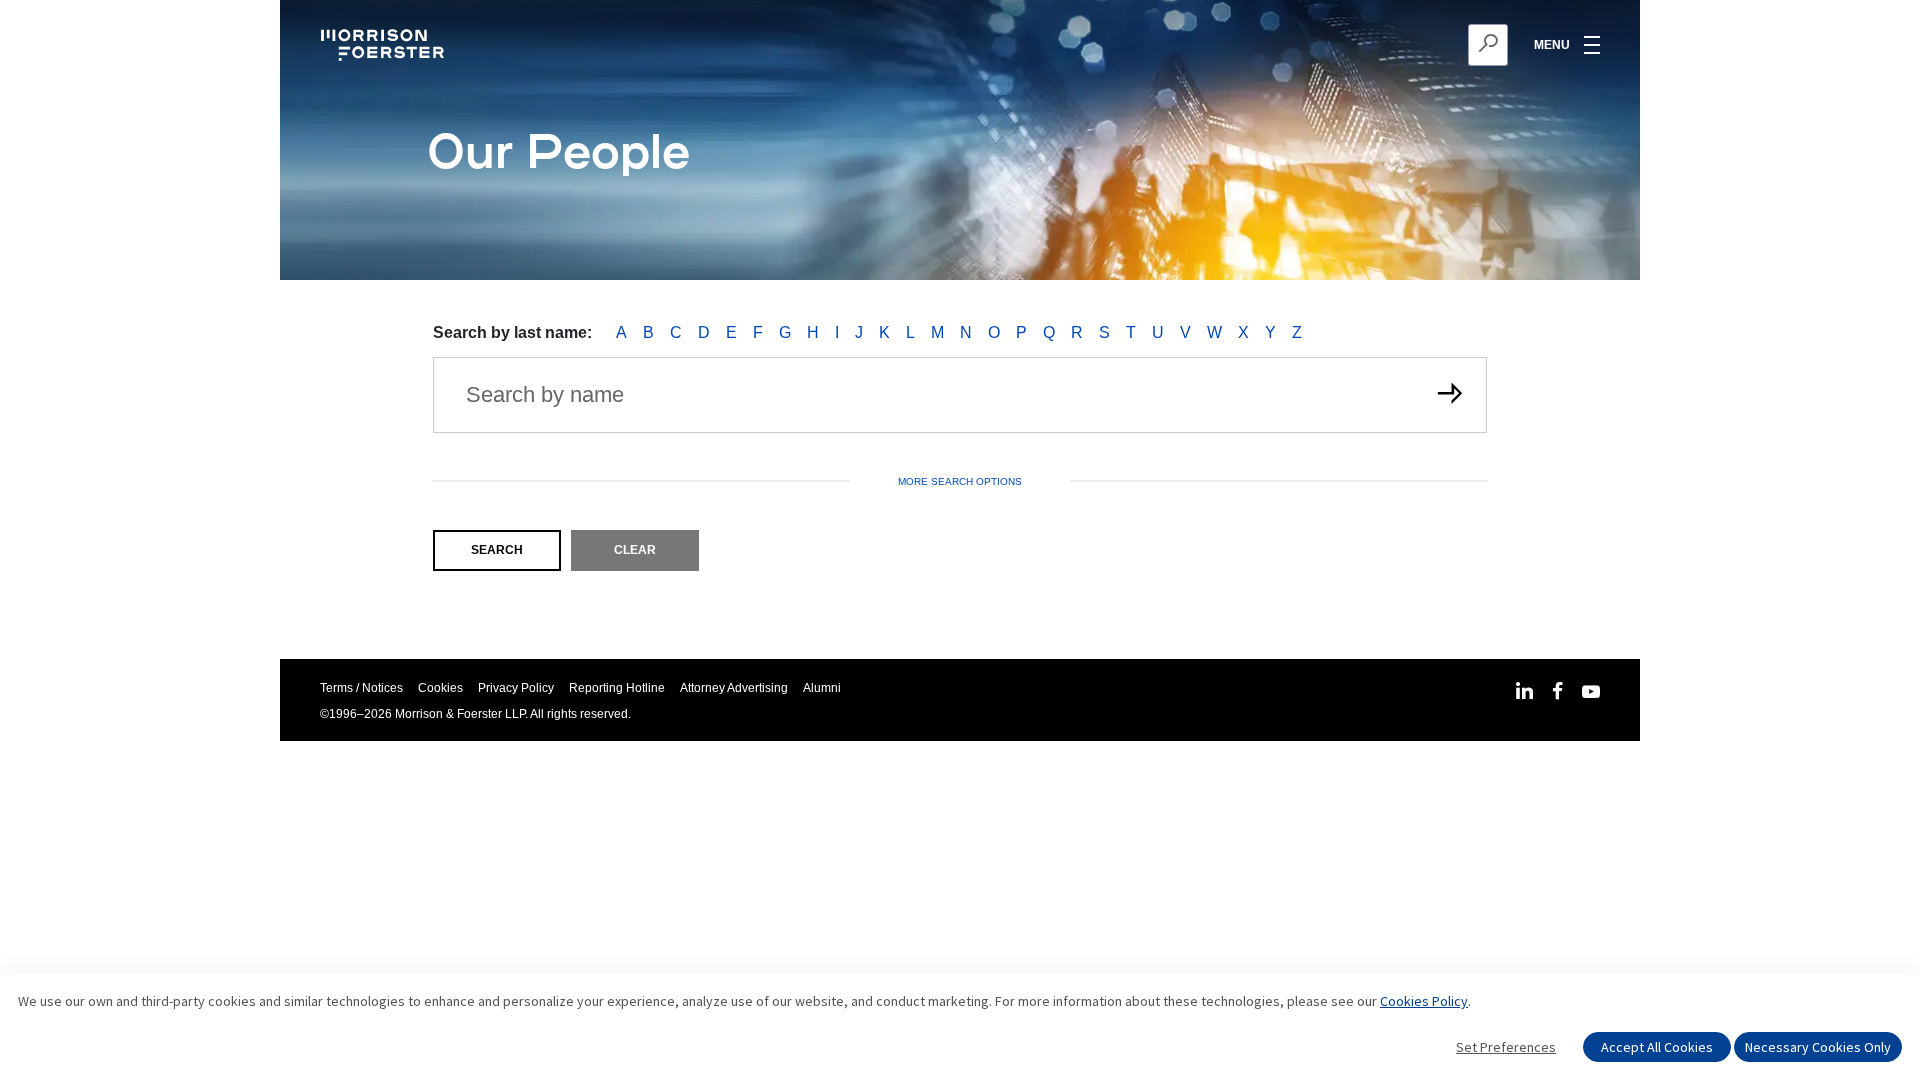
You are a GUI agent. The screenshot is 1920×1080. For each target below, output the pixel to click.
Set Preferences (1506, 1047)
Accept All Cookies (1657, 1047)
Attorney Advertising (734, 688)
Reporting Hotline (617, 688)
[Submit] (1448, 395)
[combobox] (1390, 45)
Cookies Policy (1424, 1001)
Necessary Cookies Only (1818, 1047)
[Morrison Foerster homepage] (385, 45)
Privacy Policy (516, 688)
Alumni (822, 688)
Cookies (440, 688)
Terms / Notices (361, 688)
